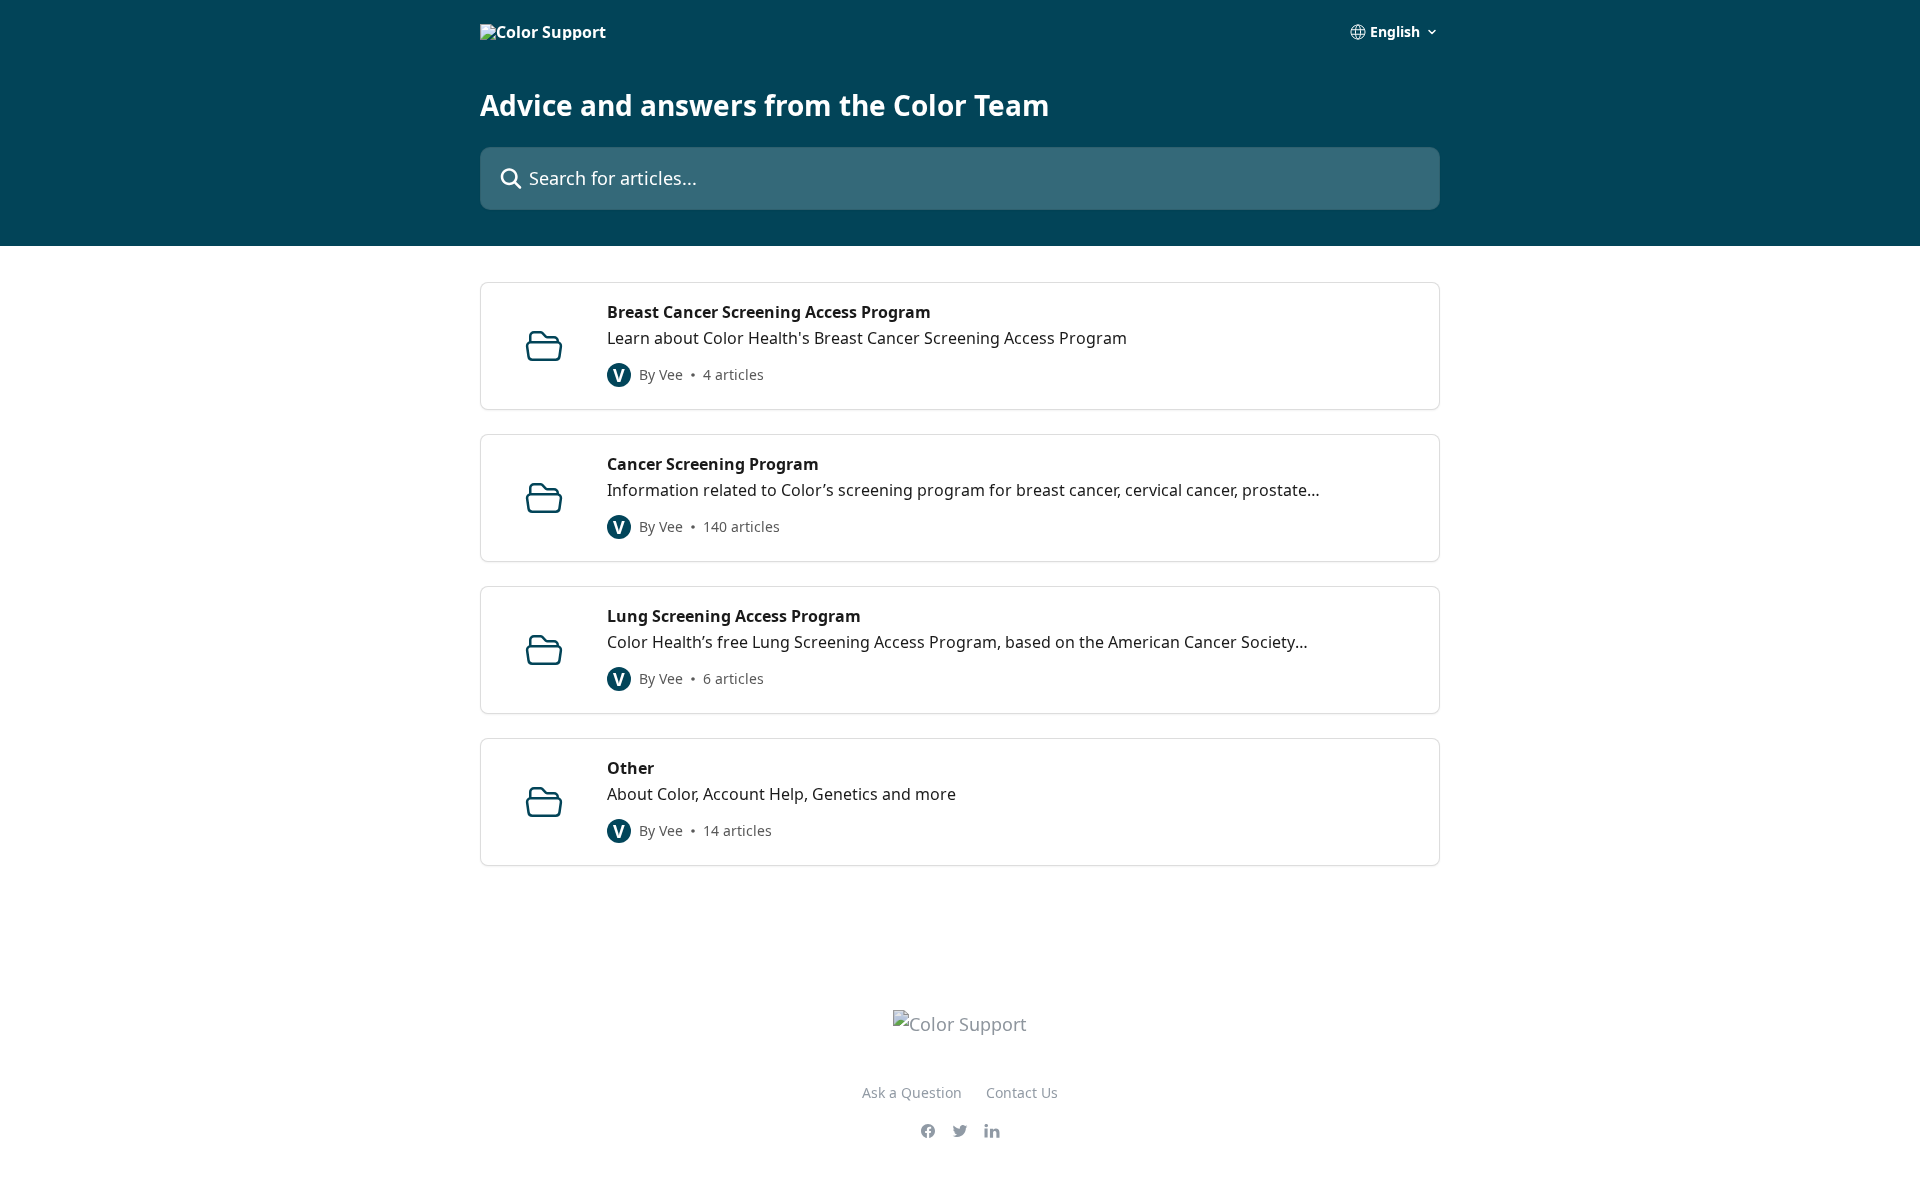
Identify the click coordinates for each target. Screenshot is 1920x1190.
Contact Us (1022, 1092)
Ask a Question (912, 1092)
